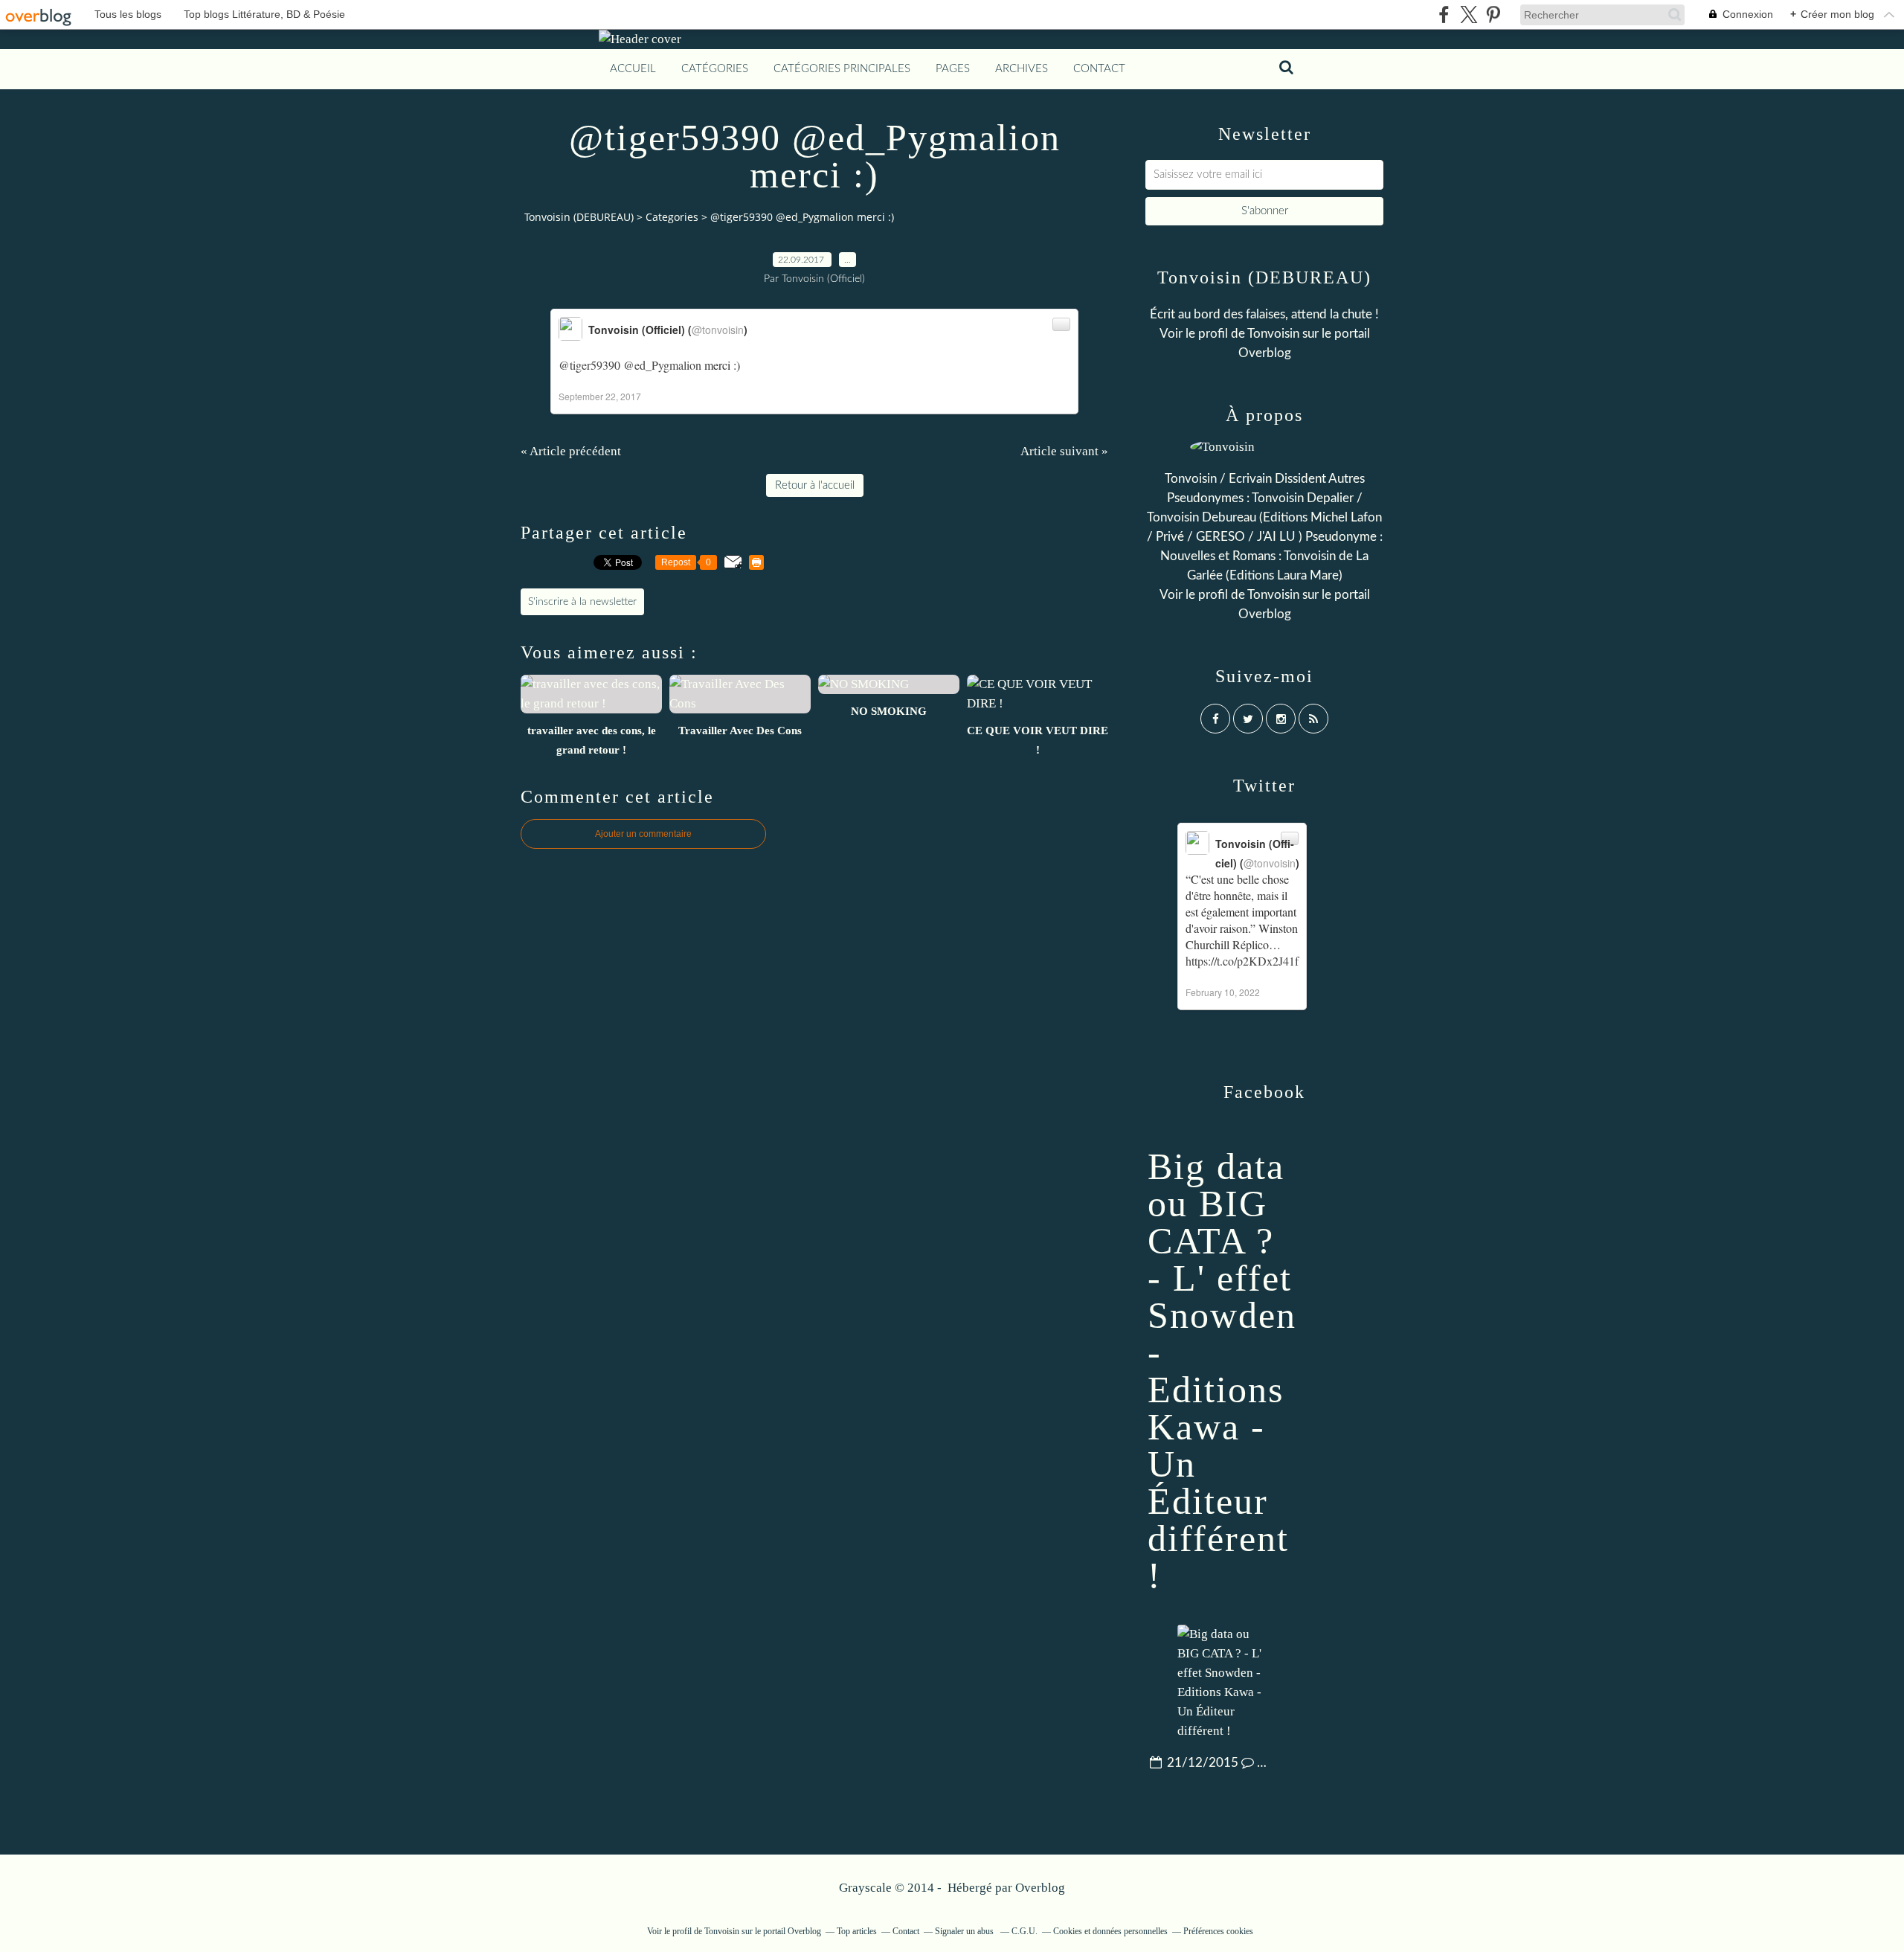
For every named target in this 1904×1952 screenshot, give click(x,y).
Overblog (1040, 1888)
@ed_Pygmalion (662, 365)
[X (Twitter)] (1469, 15)
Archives (1022, 69)
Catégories (715, 69)
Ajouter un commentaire (643, 834)
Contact (1099, 69)
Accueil (633, 69)
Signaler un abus (965, 1931)
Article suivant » (1064, 451)
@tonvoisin (718, 330)
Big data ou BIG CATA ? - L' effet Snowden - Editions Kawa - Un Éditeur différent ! (1222, 1371)
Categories (672, 217)
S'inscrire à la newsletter (582, 602)
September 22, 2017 (600, 396)
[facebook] (1444, 15)
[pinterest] (1493, 15)
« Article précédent (571, 451)
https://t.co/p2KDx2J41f (1242, 961)
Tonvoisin (1273, 334)
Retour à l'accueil (815, 485)
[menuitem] (633, 69)
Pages (953, 69)
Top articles (857, 1931)
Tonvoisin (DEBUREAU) (579, 217)
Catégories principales (842, 69)
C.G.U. (1025, 1931)
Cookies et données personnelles (1110, 1931)
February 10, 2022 (1223, 992)
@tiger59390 (589, 365)
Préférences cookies (1218, 1931)
